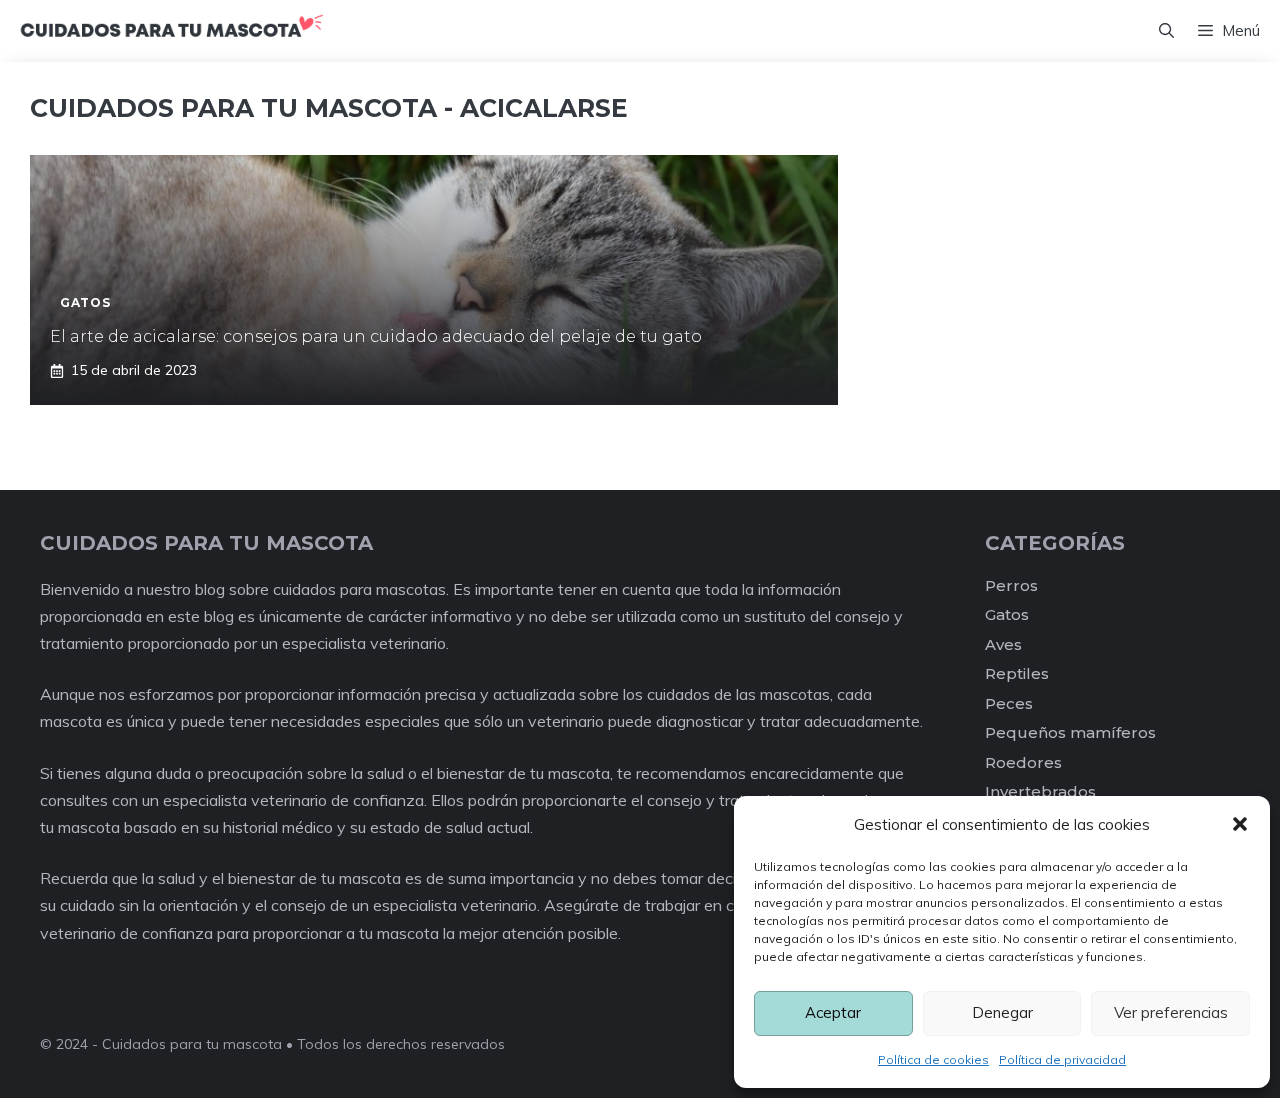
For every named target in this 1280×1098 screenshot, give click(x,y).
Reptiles (1017, 673)
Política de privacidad (1062, 1059)
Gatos (1007, 614)
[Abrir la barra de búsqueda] (1166, 31)
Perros (1011, 585)
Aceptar (833, 1012)
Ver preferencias (1171, 1012)
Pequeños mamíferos (1070, 732)
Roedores (1023, 762)
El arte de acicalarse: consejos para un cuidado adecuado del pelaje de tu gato (376, 336)
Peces (1009, 703)
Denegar (1002, 1012)
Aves (1003, 644)
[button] (1240, 824)
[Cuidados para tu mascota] (171, 31)
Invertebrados (1040, 791)
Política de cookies (933, 1059)
